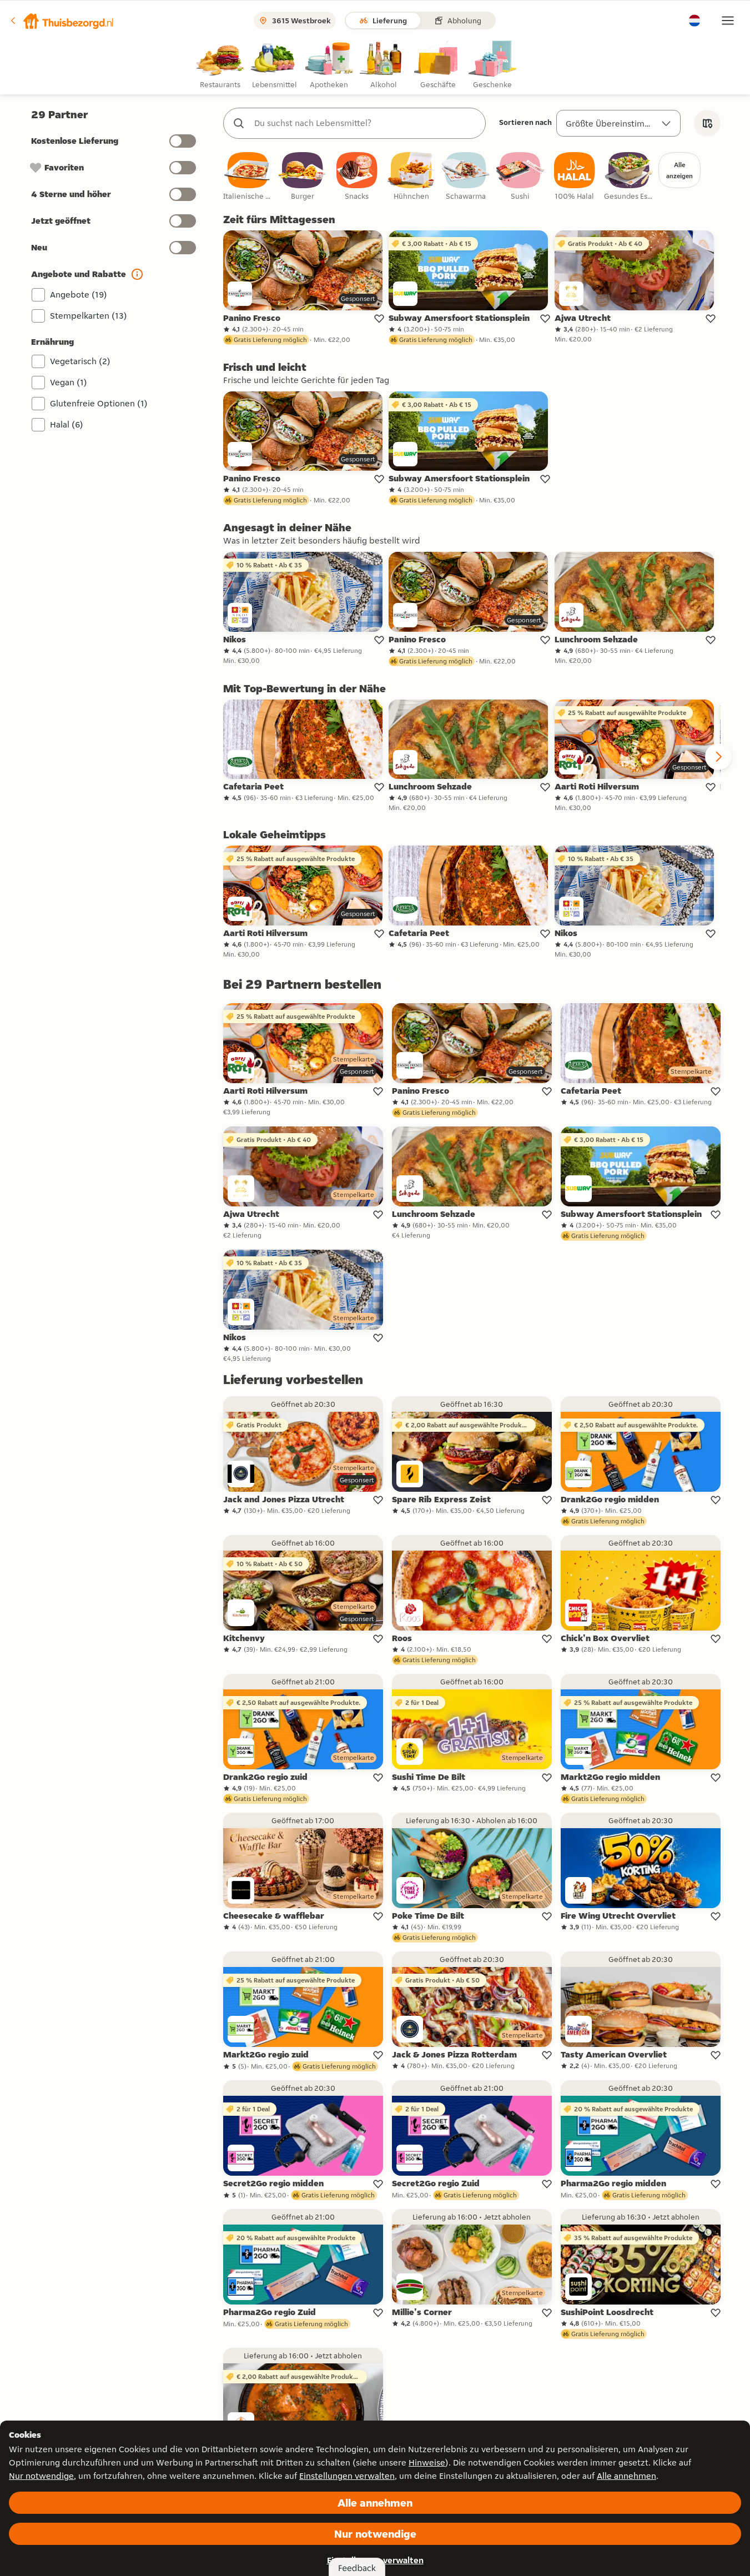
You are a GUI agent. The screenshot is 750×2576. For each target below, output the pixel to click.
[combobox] (366, 123)
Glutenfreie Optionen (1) (99, 403)
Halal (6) (67, 424)
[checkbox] (248, 177)
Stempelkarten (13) (89, 316)
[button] (62, 21)
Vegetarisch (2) (80, 361)
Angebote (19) (79, 295)
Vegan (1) (69, 382)
